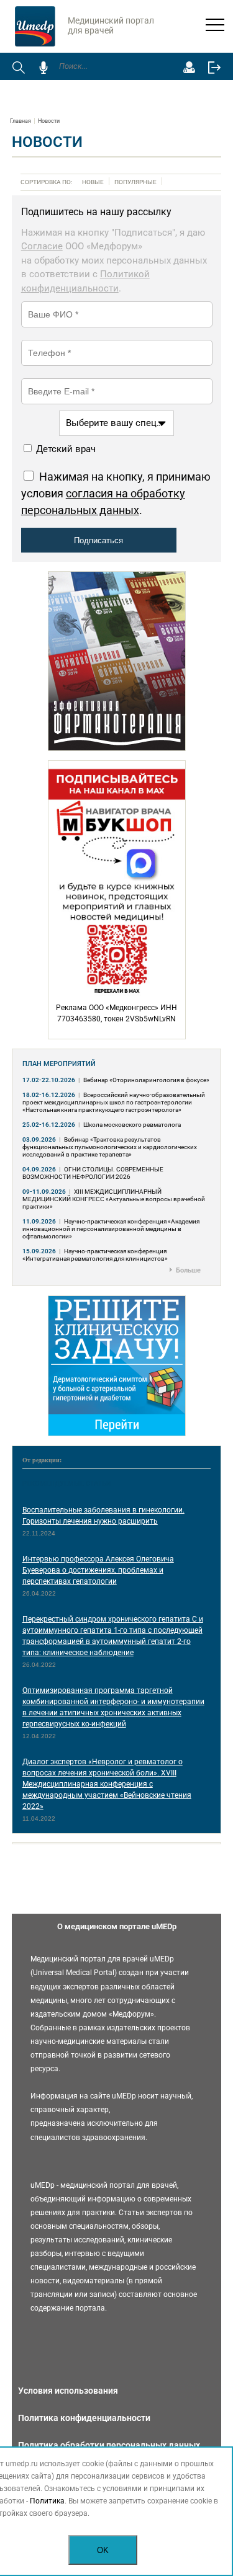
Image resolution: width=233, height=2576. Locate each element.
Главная (21, 121)
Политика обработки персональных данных (109, 2445)
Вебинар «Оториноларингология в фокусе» (146, 1080)
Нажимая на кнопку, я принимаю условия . (116, 493)
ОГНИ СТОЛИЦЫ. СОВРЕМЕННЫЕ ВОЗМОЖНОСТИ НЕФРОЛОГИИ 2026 (93, 1173)
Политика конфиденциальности (84, 2418)
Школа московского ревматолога (132, 1125)
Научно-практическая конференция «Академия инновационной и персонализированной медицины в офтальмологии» (111, 1229)
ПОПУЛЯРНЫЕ (135, 182)
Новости (49, 121)
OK (103, 2550)
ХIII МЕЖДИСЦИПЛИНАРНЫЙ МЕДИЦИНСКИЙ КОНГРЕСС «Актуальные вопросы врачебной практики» (114, 1199)
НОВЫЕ (93, 182)
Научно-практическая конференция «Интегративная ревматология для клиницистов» (95, 1255)
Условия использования (68, 2391)
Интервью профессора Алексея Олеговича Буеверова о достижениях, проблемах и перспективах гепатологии (98, 1570)
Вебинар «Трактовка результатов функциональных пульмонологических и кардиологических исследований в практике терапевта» (110, 1147)
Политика (47, 2501)
